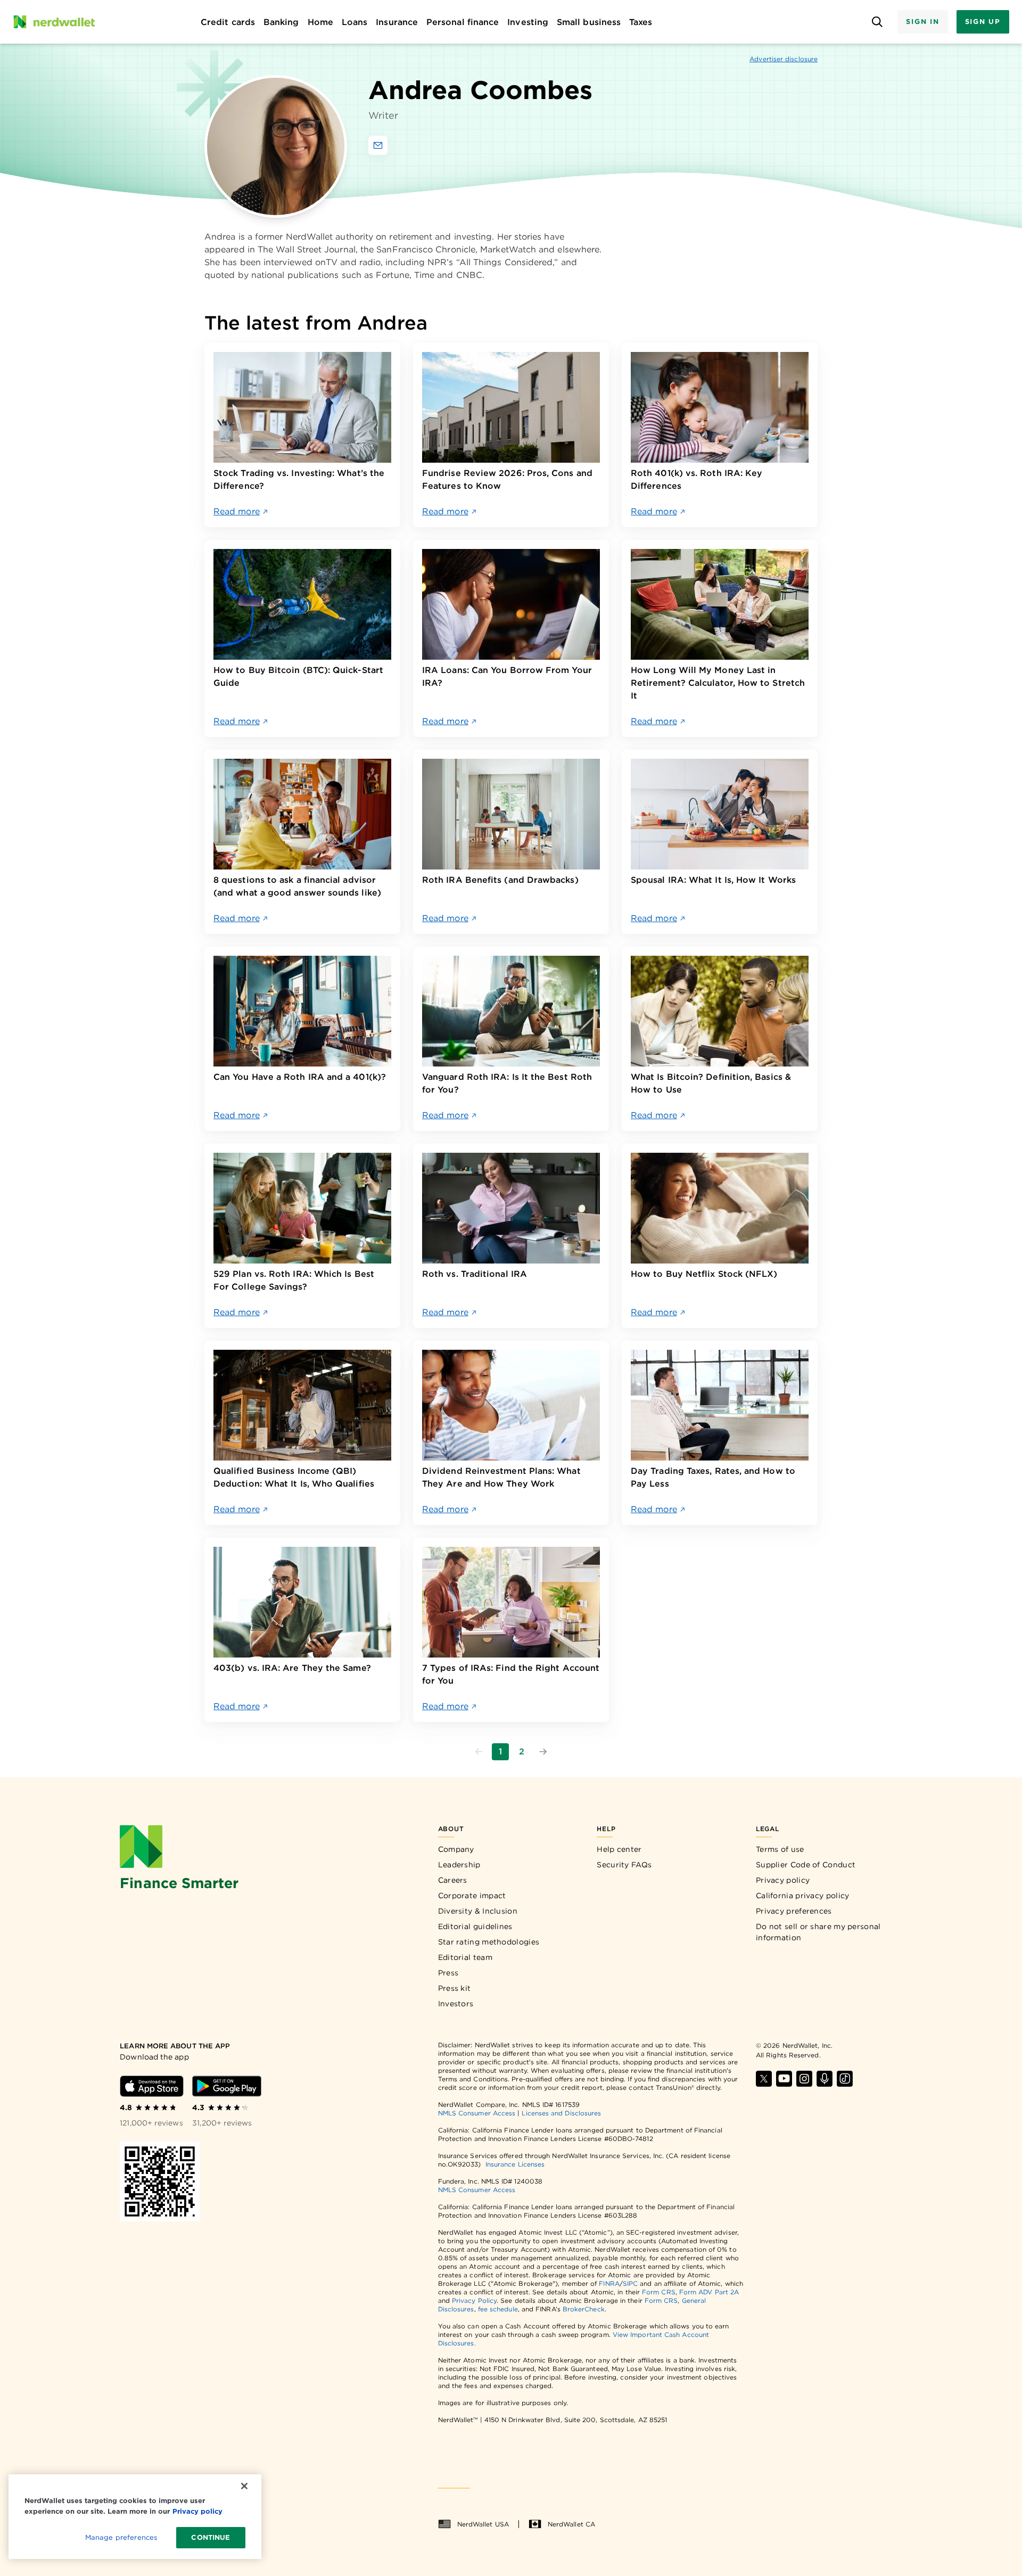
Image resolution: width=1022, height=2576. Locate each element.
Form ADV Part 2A (709, 2292)
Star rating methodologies (489, 1942)
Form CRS (659, 2292)
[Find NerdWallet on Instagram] (804, 2079)
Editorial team (465, 1957)
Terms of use (780, 1849)
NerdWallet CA (571, 2524)
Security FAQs (624, 1865)
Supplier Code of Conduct (806, 1865)
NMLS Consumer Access (477, 2113)
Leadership (459, 1865)
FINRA (609, 2283)
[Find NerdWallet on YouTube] (784, 2079)
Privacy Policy (474, 2300)
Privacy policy (783, 1880)
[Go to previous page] (479, 1752)
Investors (456, 2004)
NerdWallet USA (483, 2524)
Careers (453, 1880)
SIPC (630, 2283)
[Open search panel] (877, 22)
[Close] (244, 2486)
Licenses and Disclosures (561, 2113)
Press (448, 1973)
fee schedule (498, 2309)
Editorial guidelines (475, 1926)
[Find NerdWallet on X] (764, 2079)
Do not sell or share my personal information (818, 1932)
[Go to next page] (543, 1752)
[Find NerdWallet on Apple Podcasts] (825, 2079)
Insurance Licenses (515, 2164)
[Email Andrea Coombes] (378, 145)
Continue (211, 2537)
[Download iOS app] (152, 2086)
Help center (619, 1849)
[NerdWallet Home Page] (54, 22)
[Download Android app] (227, 2086)
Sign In (922, 22)
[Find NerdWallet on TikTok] (845, 2079)
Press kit (455, 1988)
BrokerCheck (584, 2309)
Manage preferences (121, 2537)
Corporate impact (472, 1896)
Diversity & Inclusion (478, 1911)
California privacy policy (803, 1896)
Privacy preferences (794, 1911)
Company (456, 1849)
